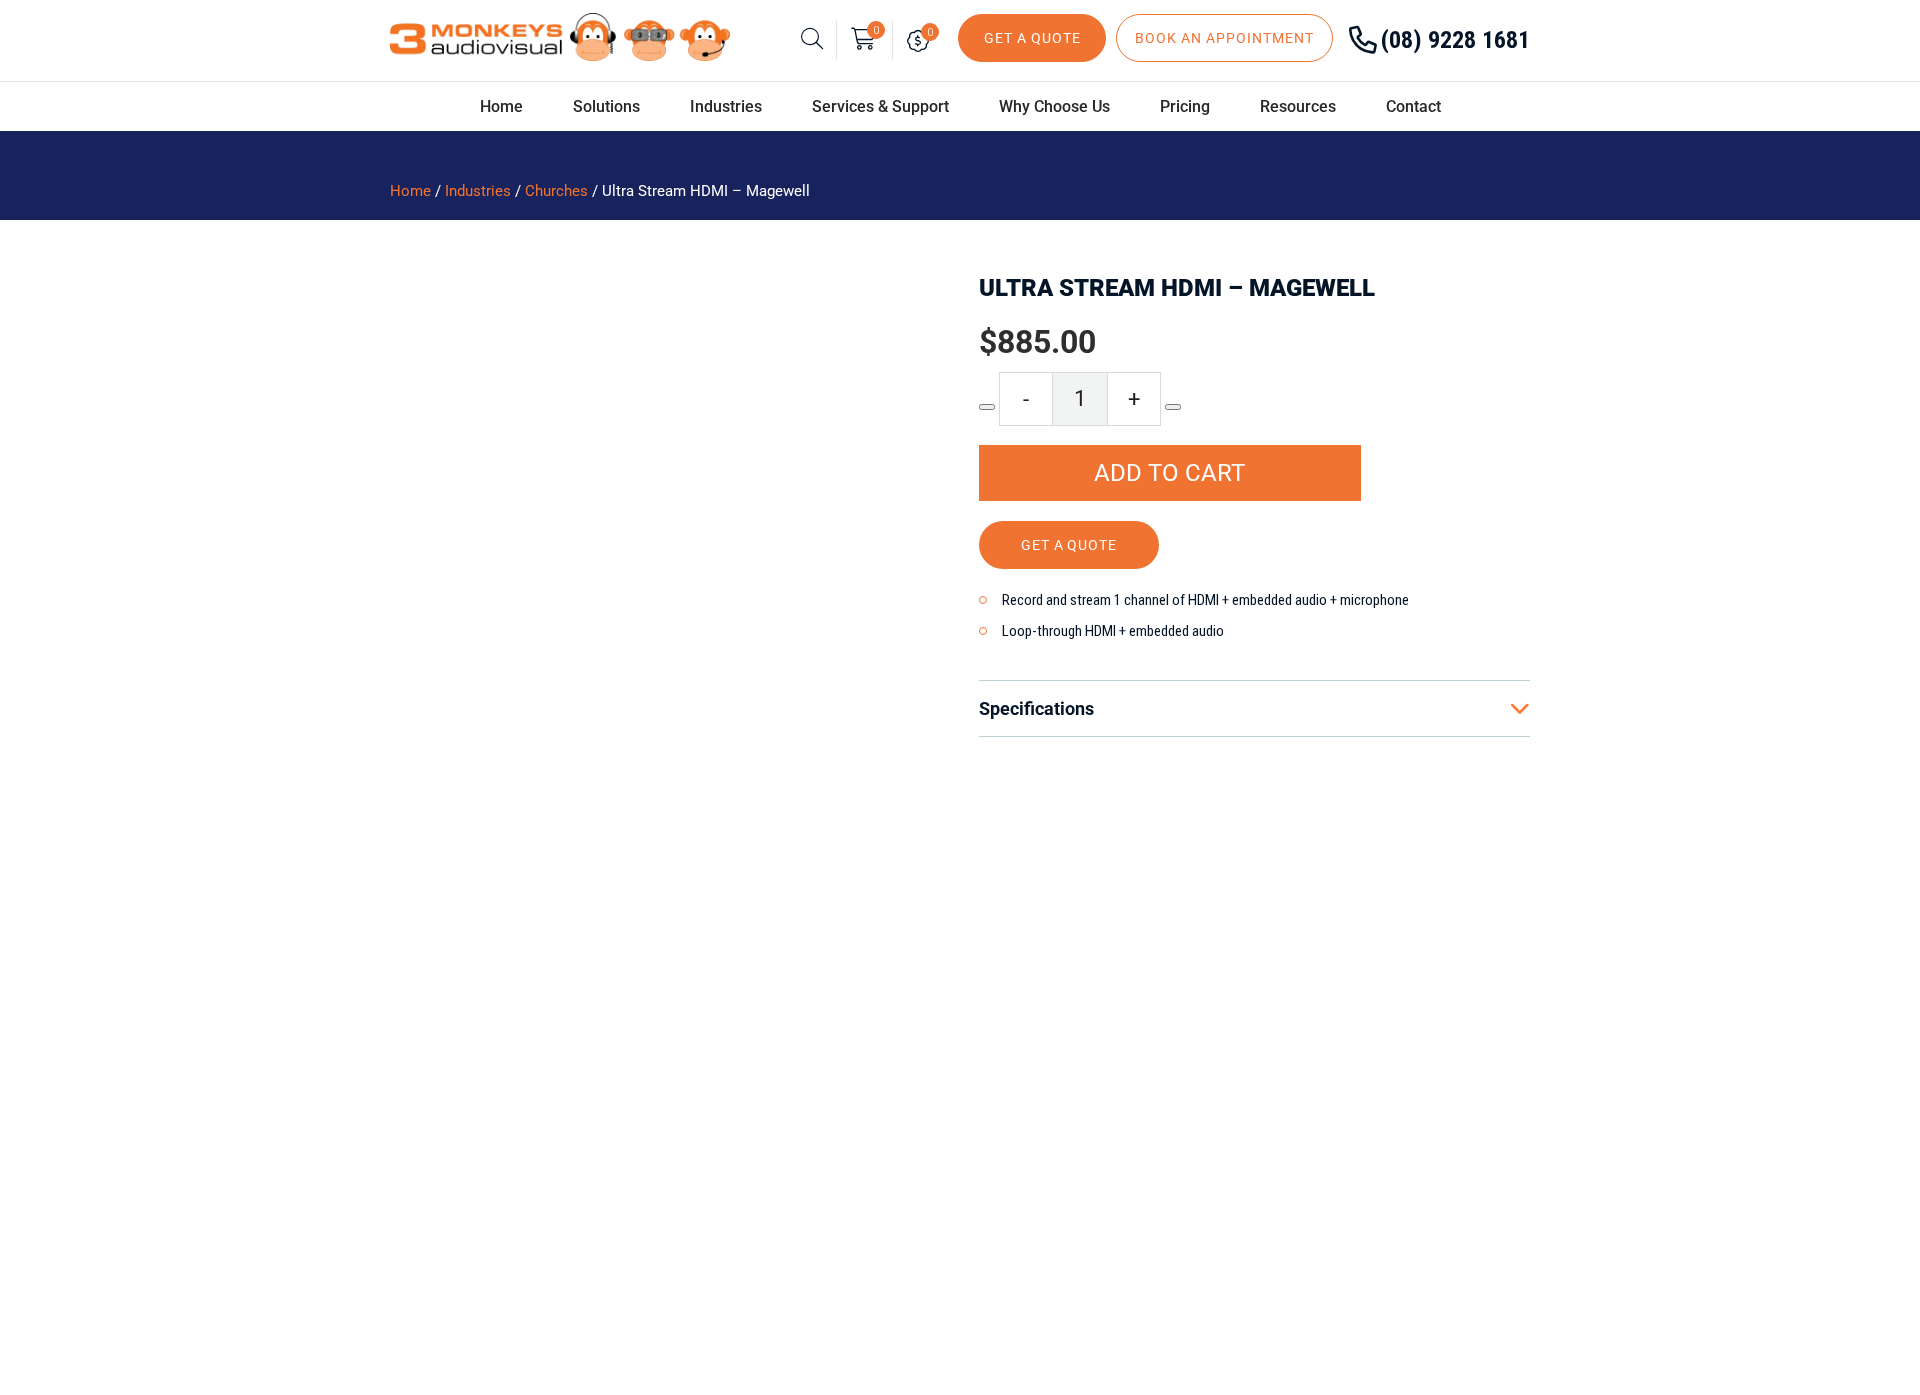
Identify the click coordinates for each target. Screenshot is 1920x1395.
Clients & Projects (394, 1184)
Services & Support (880, 106)
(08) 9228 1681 (1455, 40)
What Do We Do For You (416, 1085)
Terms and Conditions (1090, 1217)
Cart (876, 30)
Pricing (1185, 106)
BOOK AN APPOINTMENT (1224, 38)
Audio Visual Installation (758, 1151)
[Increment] (1173, 407)
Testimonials (377, 1151)
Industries (478, 191)
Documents (711, 1184)
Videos (695, 1217)
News (350, 1217)
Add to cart (1169, 473)
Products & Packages (1088, 1085)
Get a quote (1069, 545)
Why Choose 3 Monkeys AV (428, 1118)
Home (501, 106)
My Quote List (922, 40)
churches (556, 191)
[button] (876, 304)
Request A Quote (1069, 1118)
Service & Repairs (733, 1118)
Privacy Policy (1061, 1184)
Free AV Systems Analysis (763, 1085)
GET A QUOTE (1032, 38)
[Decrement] (987, 407)
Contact (1413, 106)
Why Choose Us (1054, 106)
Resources (1298, 106)
